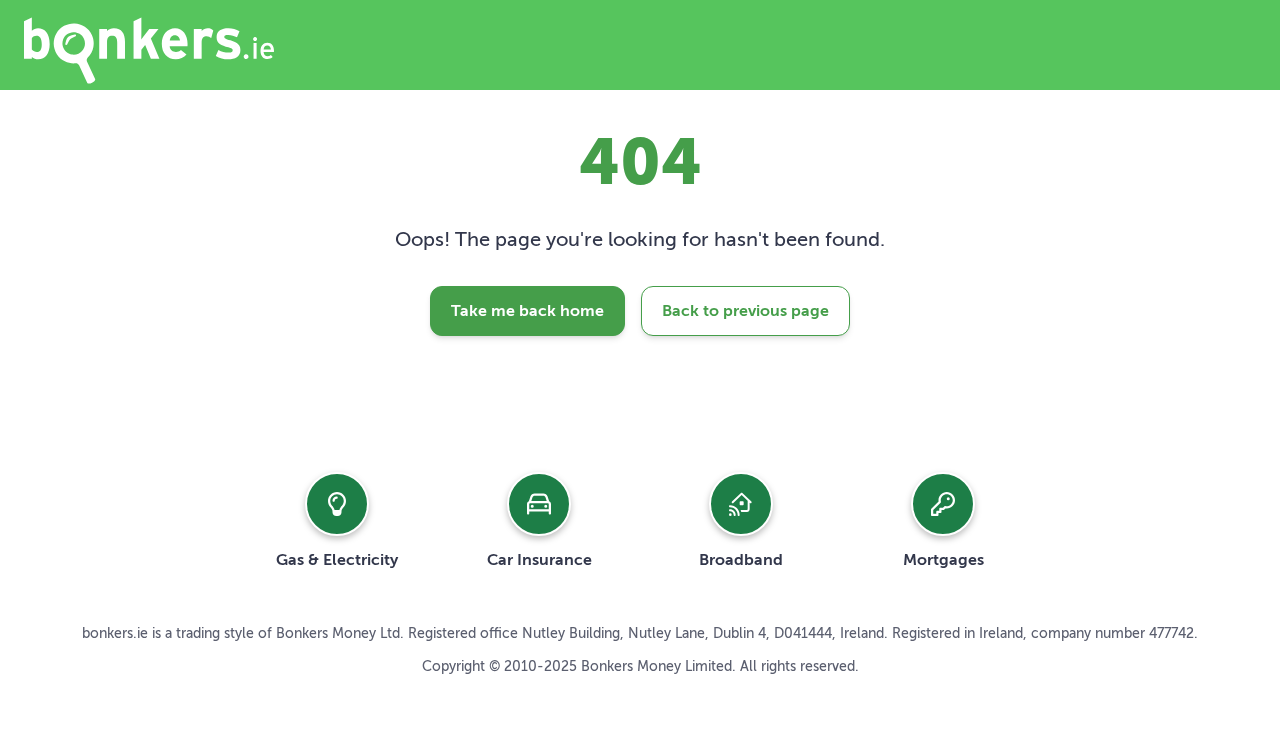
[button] (337, 520)
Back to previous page (745, 311)
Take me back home (527, 311)
